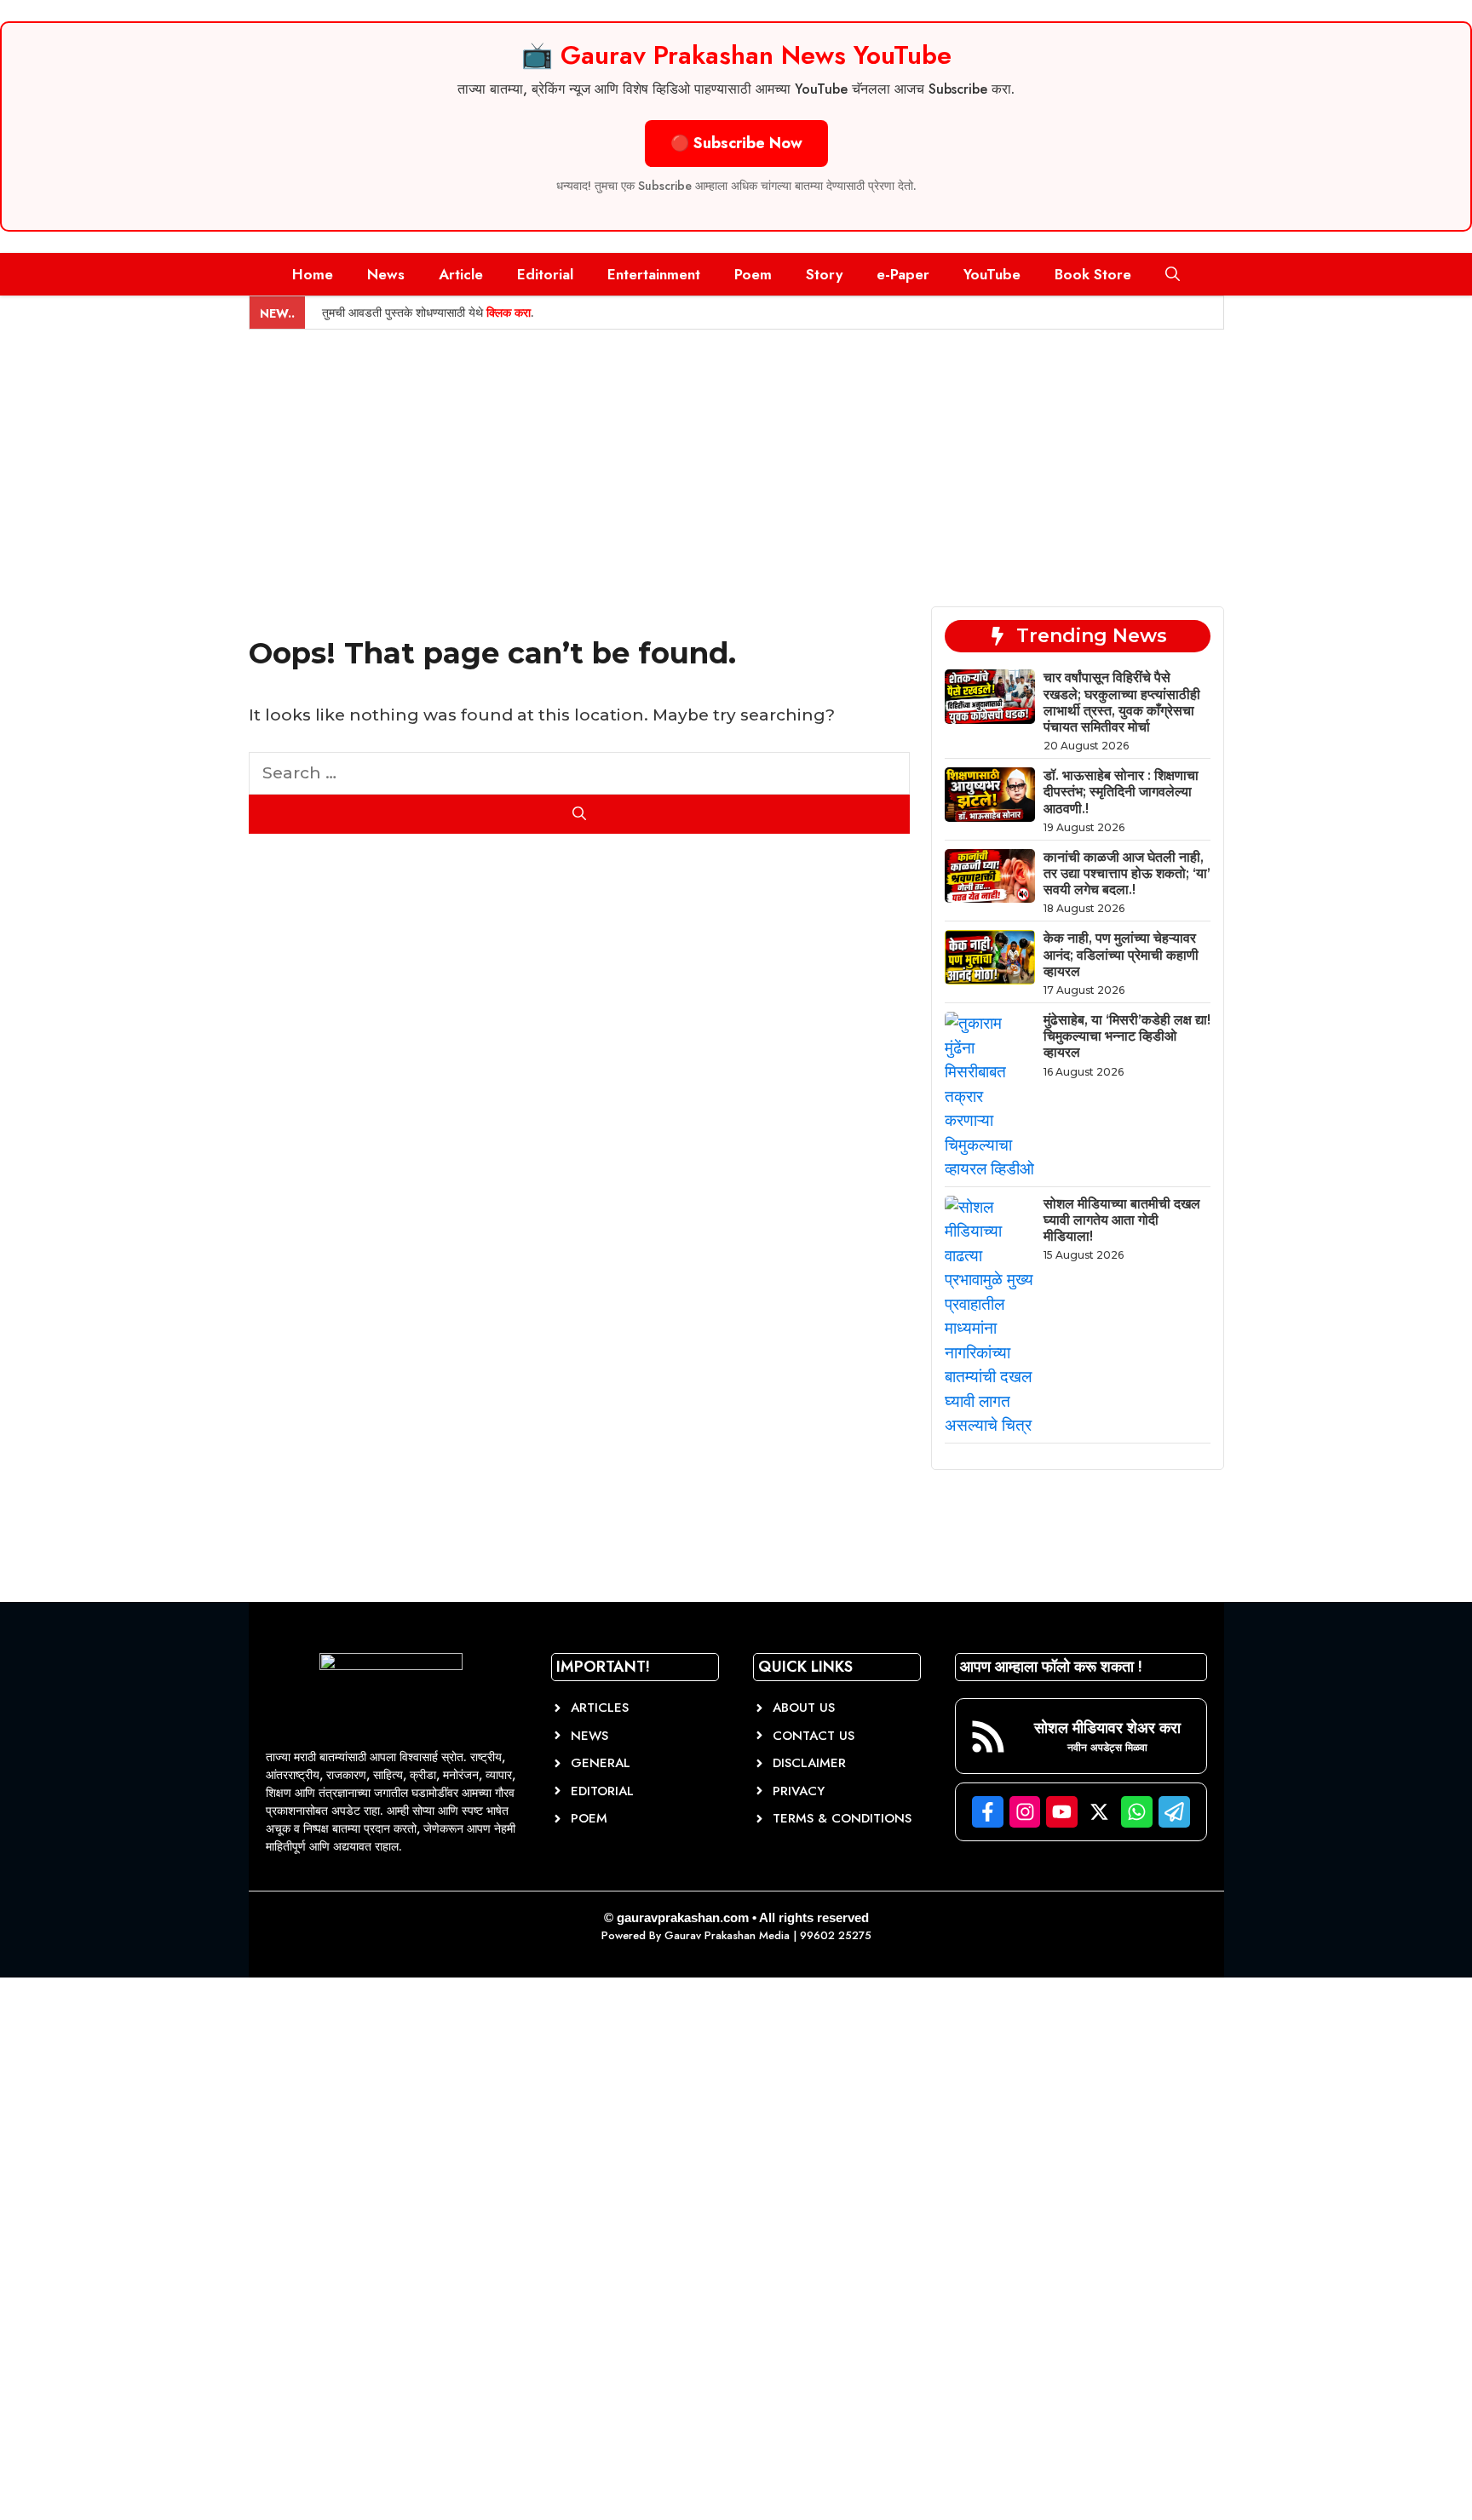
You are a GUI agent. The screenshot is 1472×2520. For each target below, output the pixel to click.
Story (824, 274)
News (386, 274)
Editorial (545, 274)
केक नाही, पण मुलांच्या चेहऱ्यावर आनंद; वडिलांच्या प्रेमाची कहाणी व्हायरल (1121, 954)
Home (313, 274)
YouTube (992, 274)
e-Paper (903, 274)
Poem (753, 274)
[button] (1173, 274)
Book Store (1093, 274)
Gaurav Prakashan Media (727, 1935)
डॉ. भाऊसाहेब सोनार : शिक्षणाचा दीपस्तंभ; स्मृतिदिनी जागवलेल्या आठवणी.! (1121, 792)
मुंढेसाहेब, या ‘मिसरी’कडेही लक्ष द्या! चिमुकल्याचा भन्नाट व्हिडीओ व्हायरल (1127, 1036)
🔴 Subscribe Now (736, 143)
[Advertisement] (736, 457)
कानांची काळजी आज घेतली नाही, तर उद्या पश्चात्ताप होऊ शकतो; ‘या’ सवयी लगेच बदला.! (1127, 873)
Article (461, 274)
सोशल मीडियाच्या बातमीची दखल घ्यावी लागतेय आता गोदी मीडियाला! (1122, 1220)
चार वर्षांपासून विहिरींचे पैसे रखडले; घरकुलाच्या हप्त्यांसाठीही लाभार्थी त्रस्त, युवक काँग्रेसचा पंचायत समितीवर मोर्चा (1122, 702)
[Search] (580, 814)
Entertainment (654, 274)
